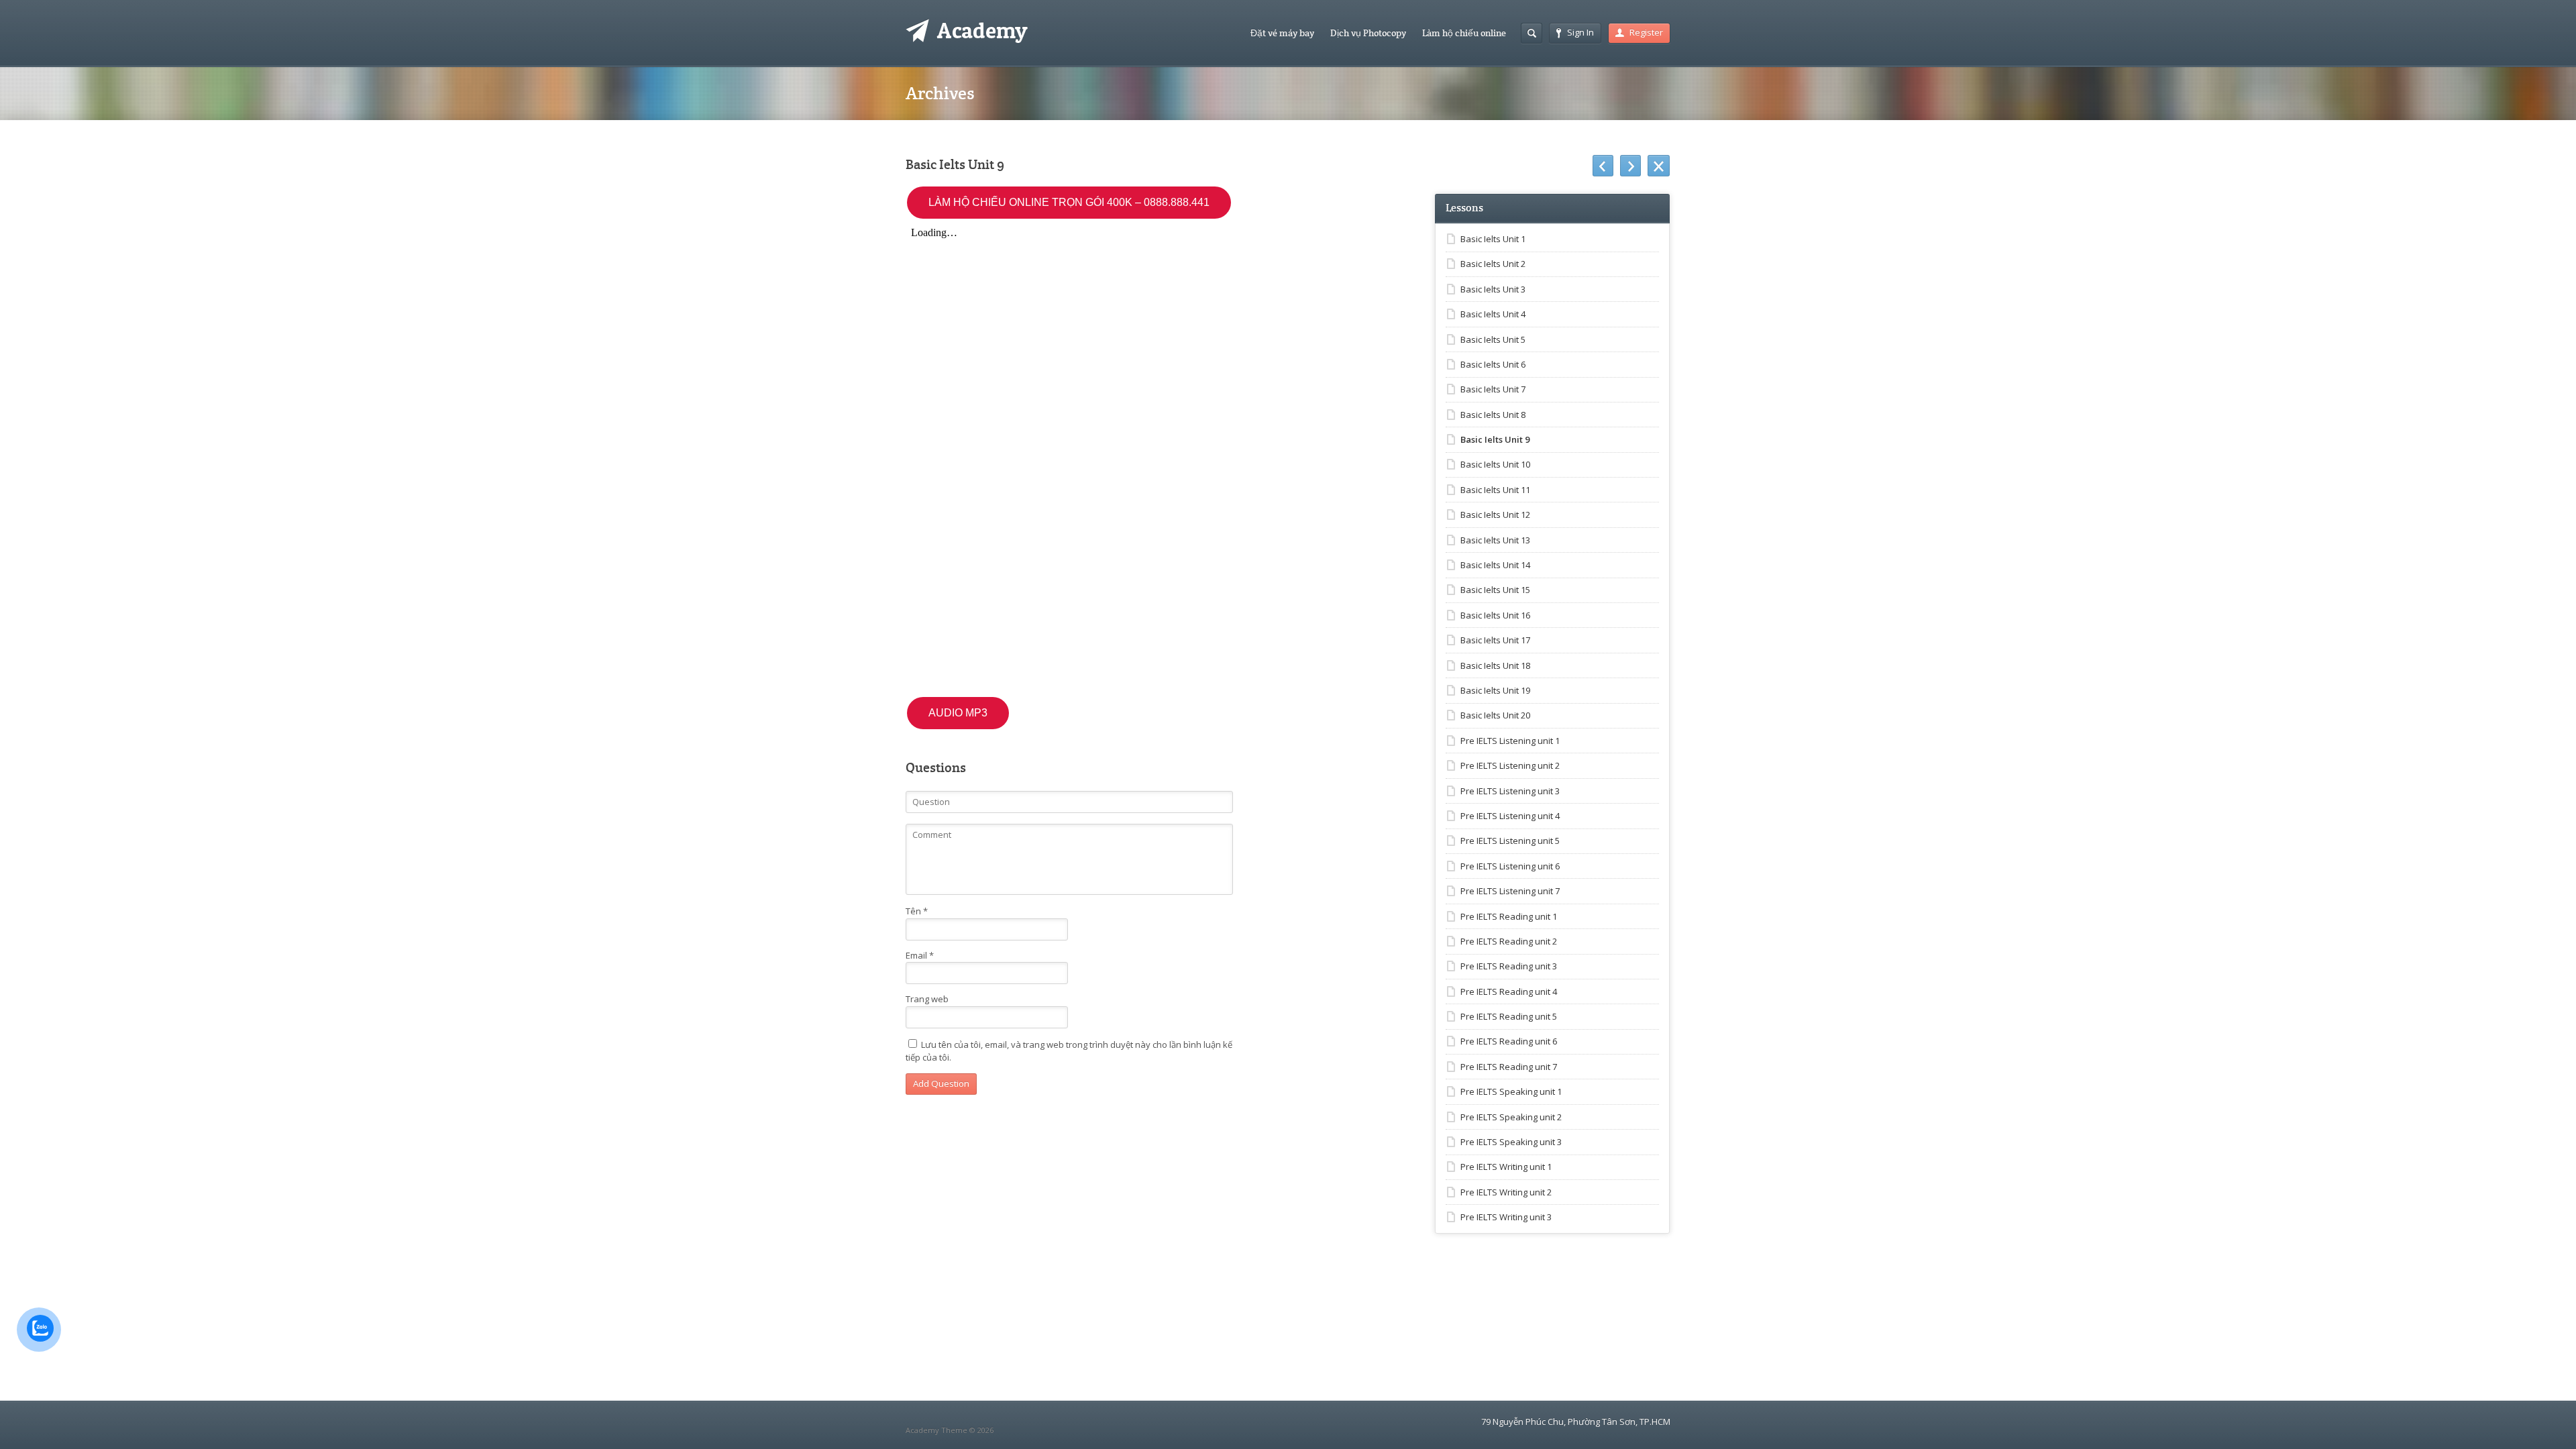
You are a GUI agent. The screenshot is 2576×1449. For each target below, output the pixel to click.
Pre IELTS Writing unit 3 (1506, 1217)
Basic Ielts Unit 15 (1495, 590)
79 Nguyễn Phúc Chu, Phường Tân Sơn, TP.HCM (1576, 1421)
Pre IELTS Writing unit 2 (1506, 1192)
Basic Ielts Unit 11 (1495, 490)
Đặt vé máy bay (1282, 33)
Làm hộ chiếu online (1464, 33)
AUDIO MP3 (958, 713)
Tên (917, 911)
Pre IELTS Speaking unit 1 (1511, 1091)
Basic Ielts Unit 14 (1495, 565)
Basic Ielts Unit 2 (1493, 264)
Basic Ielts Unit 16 (1495, 615)
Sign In (1580, 32)
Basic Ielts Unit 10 (1495, 464)
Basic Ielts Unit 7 (1493, 389)
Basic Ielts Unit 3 (1493, 289)
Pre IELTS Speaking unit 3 (1511, 1142)
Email (920, 955)
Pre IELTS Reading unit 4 (1509, 991)
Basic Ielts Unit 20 (1495, 715)
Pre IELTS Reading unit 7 (1509, 1067)
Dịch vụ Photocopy (1368, 33)
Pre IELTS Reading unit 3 (1509, 966)
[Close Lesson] (1659, 166)
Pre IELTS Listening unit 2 (1510, 765)
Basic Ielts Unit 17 (1495, 640)
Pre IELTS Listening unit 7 (1510, 891)
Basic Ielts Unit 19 (1495, 690)
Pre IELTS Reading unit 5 (1509, 1016)
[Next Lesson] (1630, 166)
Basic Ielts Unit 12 (1495, 515)
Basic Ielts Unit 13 (1495, 540)
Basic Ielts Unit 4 (1493, 314)
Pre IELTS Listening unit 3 (1510, 791)
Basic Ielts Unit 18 (1495, 665)
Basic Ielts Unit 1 (1493, 239)
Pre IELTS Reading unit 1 (1509, 916)
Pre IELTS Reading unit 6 (1509, 1041)
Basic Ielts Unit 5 (1493, 339)
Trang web (927, 999)
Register (1646, 32)
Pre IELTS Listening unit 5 (1510, 841)
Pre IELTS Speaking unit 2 (1511, 1117)
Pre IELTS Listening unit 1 (1510, 741)
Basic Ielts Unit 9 (1495, 439)
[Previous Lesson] (1603, 166)
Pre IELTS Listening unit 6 (1510, 866)
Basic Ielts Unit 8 (1493, 415)
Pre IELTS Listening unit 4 (1510, 816)
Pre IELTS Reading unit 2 (1509, 941)
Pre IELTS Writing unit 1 (1506, 1167)
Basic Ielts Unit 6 (1493, 364)
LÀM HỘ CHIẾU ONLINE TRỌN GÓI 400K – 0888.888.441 (1069, 202)
